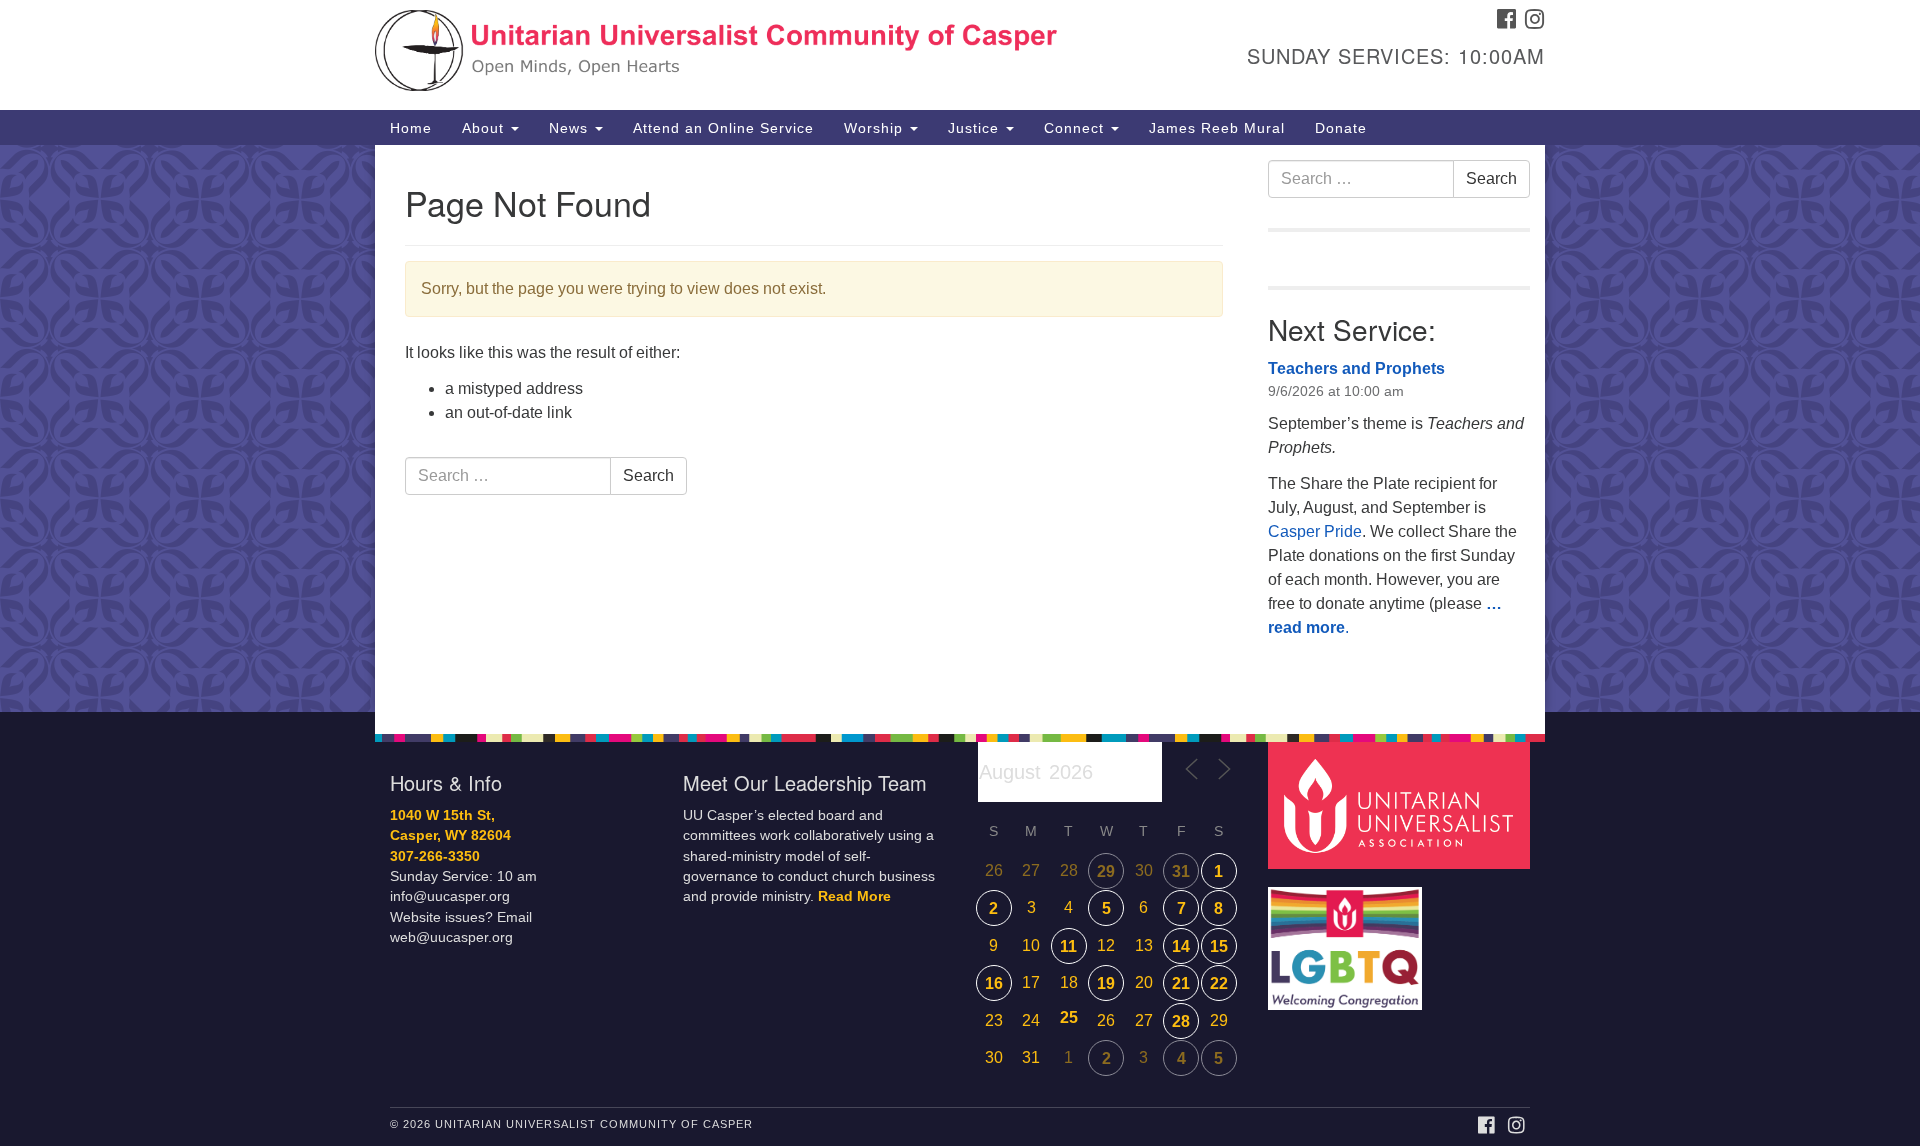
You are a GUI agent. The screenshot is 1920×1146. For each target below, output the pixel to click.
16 (994, 983)
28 (1181, 1021)
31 (1181, 871)
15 (1219, 946)
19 (1106, 983)
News (571, 128)
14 (1181, 946)
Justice (976, 128)
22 (1219, 983)
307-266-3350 (435, 856)
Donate (1341, 128)
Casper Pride (1315, 531)
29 (1106, 871)
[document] (960, 428)
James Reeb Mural (1217, 128)
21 (1181, 983)
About (485, 128)
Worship (876, 128)
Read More (854, 896)
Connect (1076, 128)
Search (648, 475)
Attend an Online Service (723, 128)
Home (411, 128)
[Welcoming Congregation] (1348, 938)
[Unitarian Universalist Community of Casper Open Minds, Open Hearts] (716, 55)
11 (1068, 946)
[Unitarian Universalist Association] (1402, 804)
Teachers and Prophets (1356, 368)
